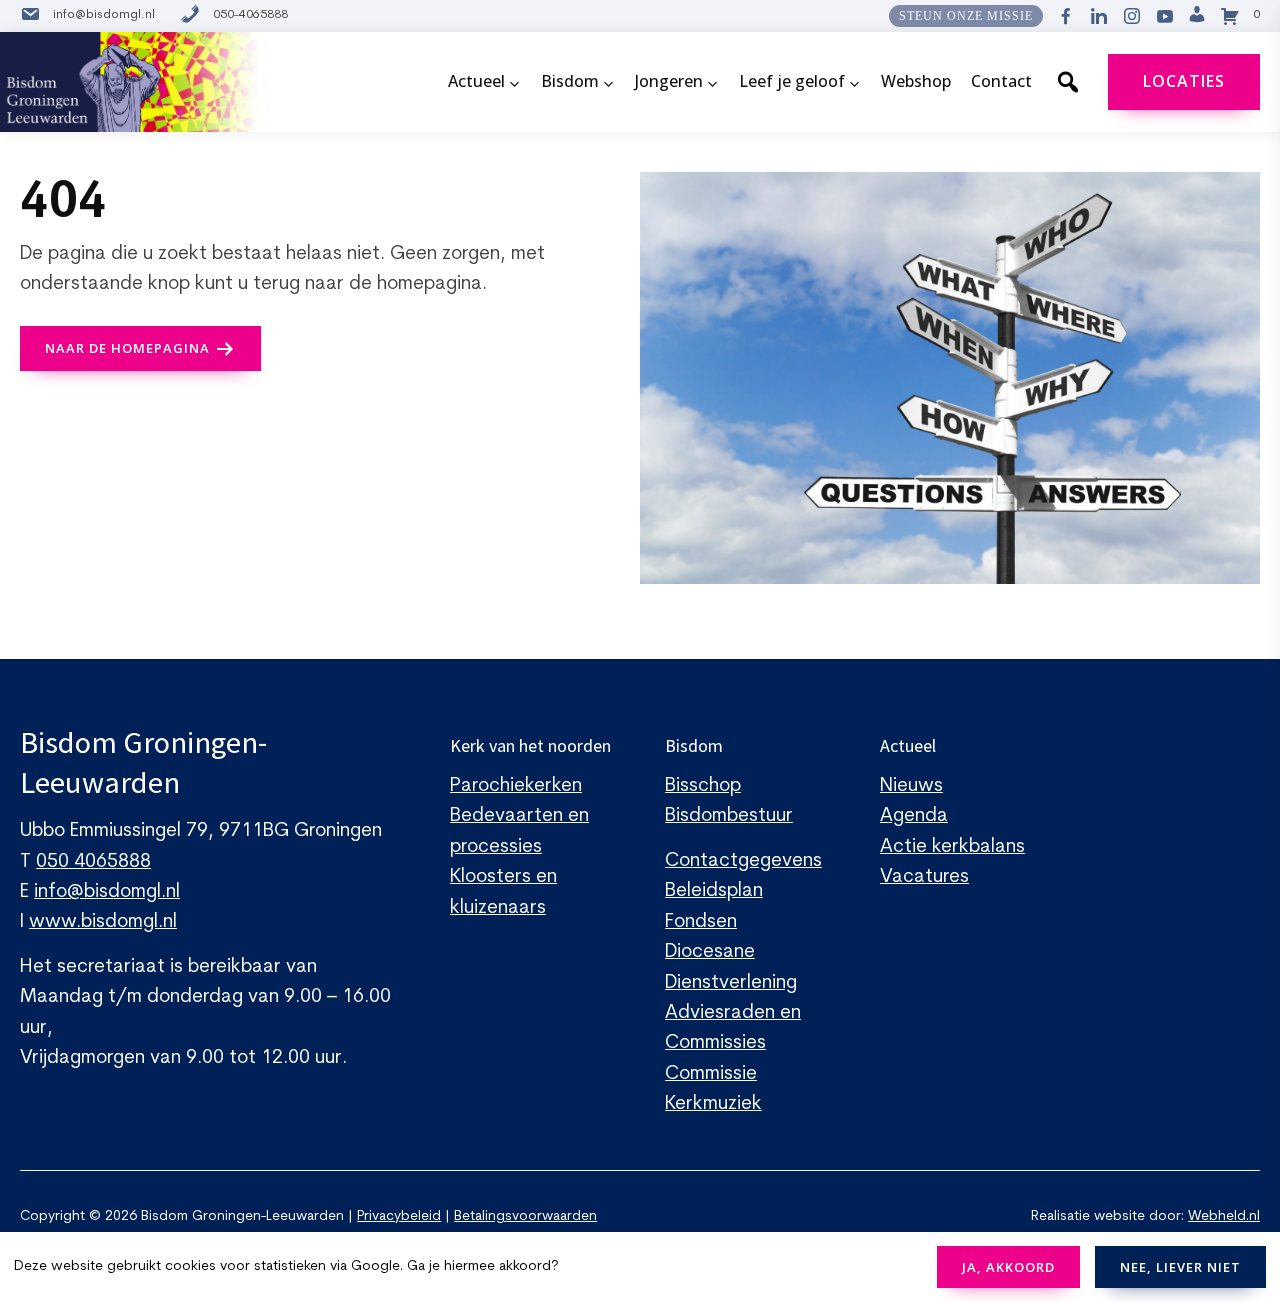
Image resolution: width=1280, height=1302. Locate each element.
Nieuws (911, 786)
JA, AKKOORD (1008, 1267)
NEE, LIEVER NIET (1180, 1267)
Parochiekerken (516, 786)
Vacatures (924, 877)
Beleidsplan (714, 891)
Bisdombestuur (729, 816)
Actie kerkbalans (952, 847)
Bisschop (703, 786)
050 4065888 (93, 862)
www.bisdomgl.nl (103, 922)
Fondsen (701, 922)
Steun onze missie (966, 16)
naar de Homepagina (127, 348)
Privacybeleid (399, 1216)
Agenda (914, 816)
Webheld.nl (1224, 1216)
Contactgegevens (743, 861)
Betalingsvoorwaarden (525, 1216)
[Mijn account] (1197, 15)
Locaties (1184, 81)
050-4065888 (250, 15)
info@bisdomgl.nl (104, 15)
